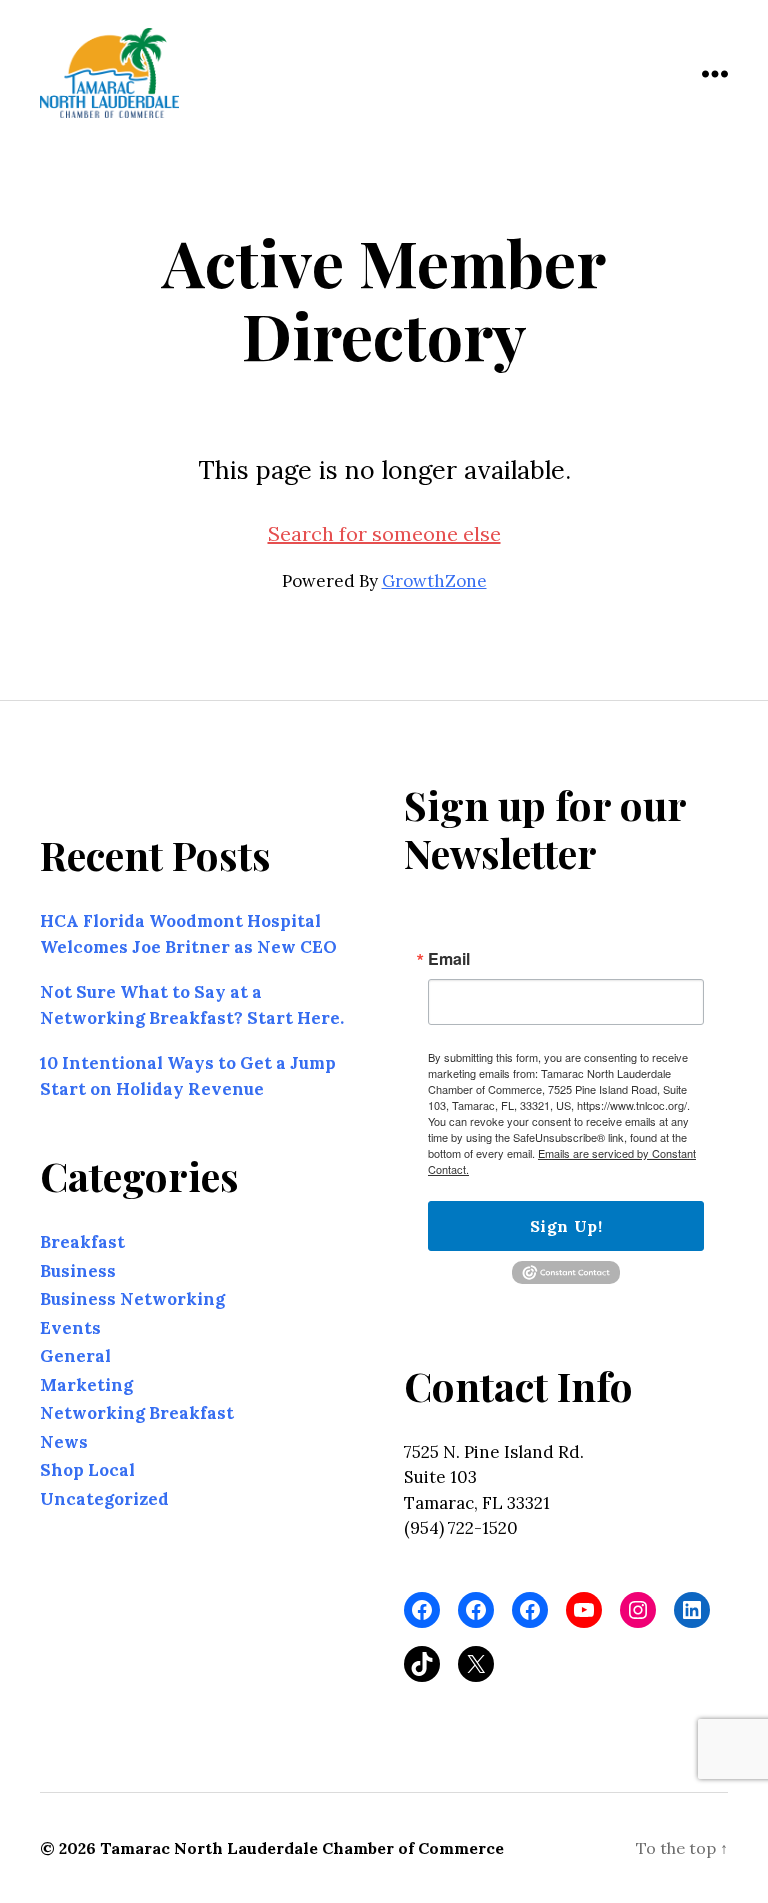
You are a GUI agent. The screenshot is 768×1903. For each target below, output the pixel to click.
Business (78, 1270)
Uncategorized (104, 1498)
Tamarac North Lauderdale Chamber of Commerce (302, 1848)
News (64, 1441)
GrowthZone (434, 581)
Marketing (86, 1384)
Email (449, 959)
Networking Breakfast (137, 1413)
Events (70, 1327)
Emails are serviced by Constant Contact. (562, 1161)
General (75, 1356)
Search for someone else (384, 533)
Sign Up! (566, 1226)
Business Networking (132, 1299)
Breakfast (82, 1242)
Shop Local (87, 1470)
